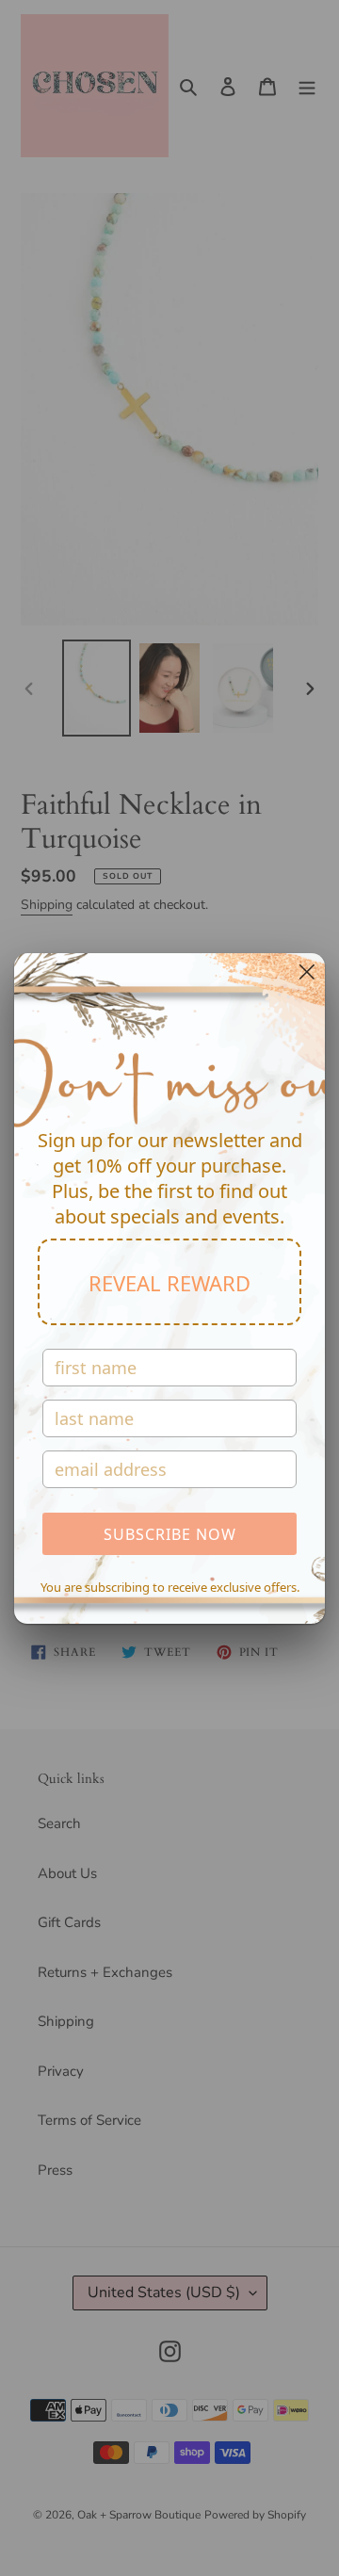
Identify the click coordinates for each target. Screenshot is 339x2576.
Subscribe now (170, 1534)
